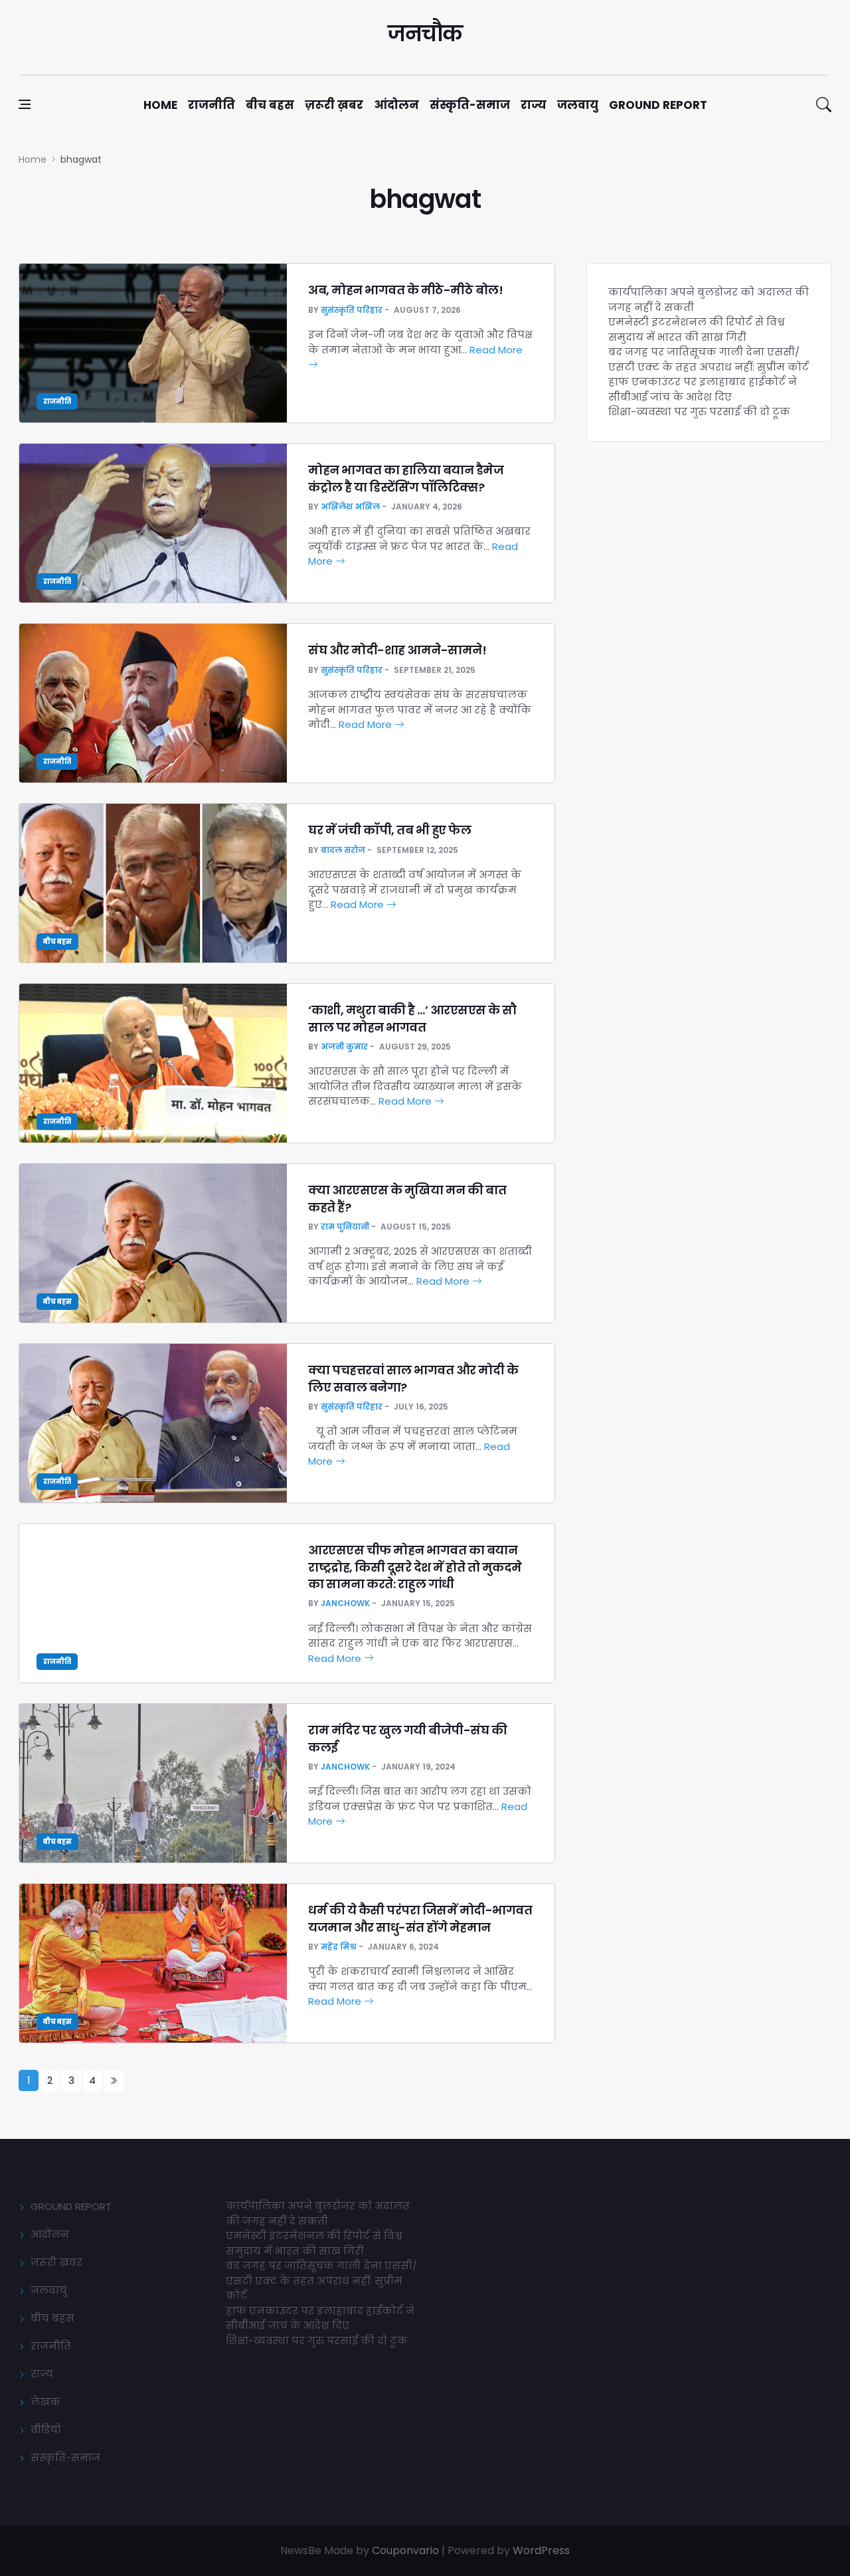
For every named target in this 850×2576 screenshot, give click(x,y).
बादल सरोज (343, 850)
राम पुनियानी (345, 1227)
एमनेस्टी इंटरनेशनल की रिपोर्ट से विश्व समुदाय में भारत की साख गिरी (697, 329)
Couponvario (405, 2550)
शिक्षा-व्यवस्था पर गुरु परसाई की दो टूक (699, 412)
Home (160, 105)
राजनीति (212, 105)
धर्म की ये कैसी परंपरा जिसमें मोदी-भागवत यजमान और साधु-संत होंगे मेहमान (420, 1918)
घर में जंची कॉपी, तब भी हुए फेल (389, 830)
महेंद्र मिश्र (339, 1947)
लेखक (45, 2402)
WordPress (541, 2550)
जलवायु (578, 105)
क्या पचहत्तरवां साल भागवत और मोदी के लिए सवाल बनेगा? (413, 1378)
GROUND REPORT (71, 2206)
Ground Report (658, 105)
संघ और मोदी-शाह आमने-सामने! (397, 650)
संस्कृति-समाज (470, 105)
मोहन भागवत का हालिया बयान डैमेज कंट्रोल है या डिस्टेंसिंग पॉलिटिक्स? (406, 478)
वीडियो (46, 2430)
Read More (367, 724)
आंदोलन (396, 105)
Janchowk (345, 1603)
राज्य (534, 105)
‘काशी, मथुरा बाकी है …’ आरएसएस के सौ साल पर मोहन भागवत (412, 1018)
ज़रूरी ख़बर (334, 105)
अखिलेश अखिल (350, 506)
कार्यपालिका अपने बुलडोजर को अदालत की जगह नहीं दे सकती (318, 2213)
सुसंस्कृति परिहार (352, 310)
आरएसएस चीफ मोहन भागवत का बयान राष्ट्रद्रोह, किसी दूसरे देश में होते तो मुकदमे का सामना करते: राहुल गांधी (415, 1567)
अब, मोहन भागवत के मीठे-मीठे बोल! (405, 290)
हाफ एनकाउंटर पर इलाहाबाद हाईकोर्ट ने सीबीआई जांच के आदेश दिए (703, 389)
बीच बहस (270, 105)
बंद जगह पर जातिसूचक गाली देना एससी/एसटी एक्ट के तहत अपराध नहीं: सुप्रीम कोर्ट (709, 359)
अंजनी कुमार (344, 1047)
